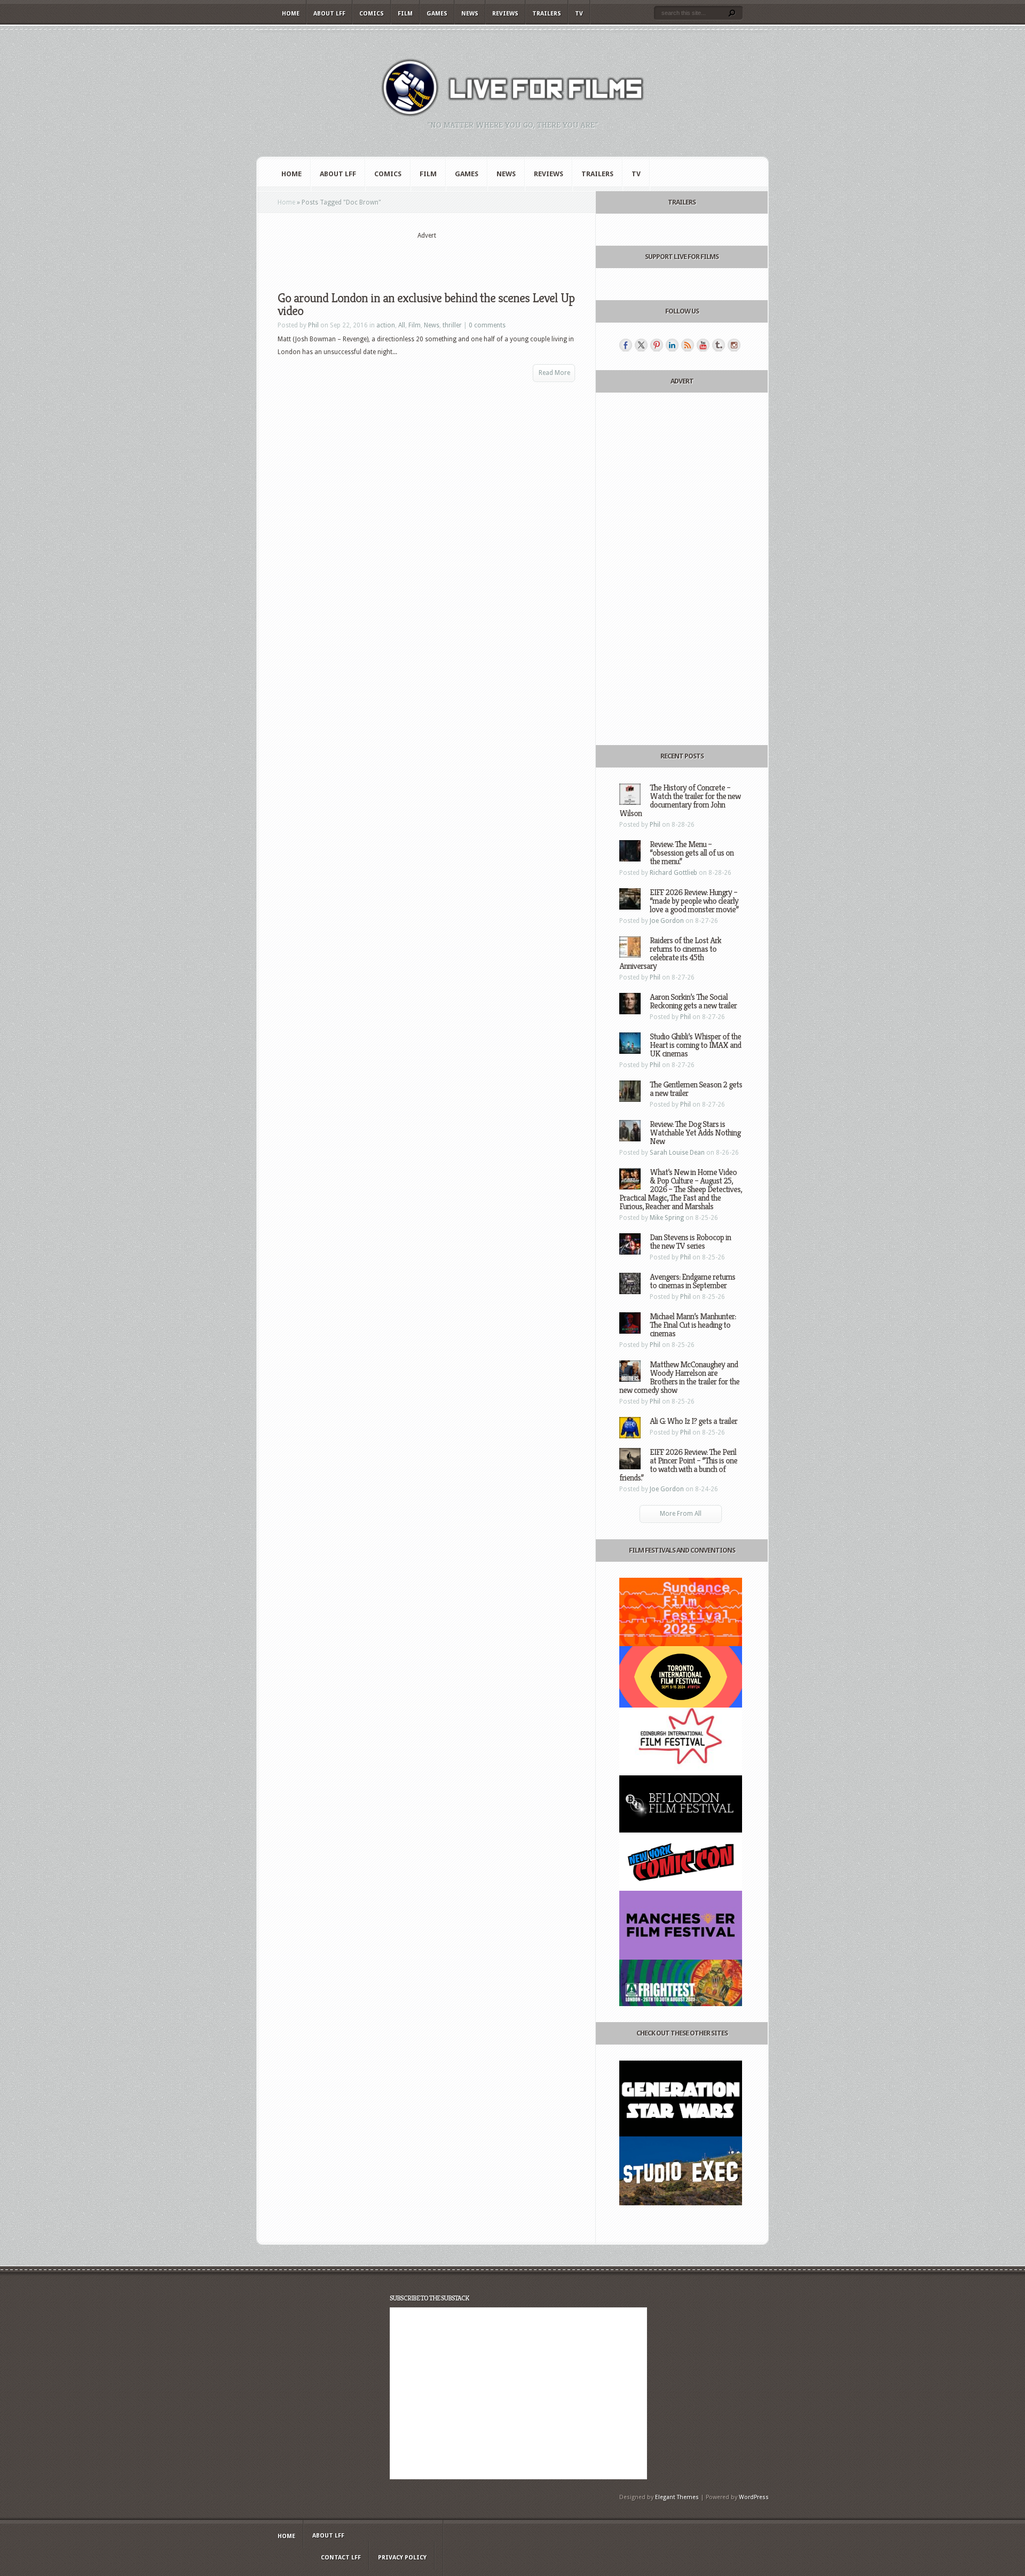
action (386, 325)
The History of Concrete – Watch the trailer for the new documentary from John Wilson (680, 800)
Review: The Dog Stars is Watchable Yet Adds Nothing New (695, 1133)
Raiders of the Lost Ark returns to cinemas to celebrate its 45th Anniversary (670, 953)
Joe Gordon (667, 921)
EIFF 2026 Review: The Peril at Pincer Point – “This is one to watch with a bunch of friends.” (678, 1465)
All (402, 325)
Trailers (547, 14)
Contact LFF (341, 2558)
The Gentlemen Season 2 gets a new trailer (696, 1089)
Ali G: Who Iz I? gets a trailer (693, 1421)
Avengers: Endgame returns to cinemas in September (692, 1281)
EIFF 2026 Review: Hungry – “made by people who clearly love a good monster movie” (694, 901)
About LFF (329, 14)
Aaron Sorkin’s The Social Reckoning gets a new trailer (693, 1001)
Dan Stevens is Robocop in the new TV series (690, 1242)
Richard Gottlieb (673, 873)
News (470, 14)
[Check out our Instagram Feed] (734, 345)
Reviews (505, 14)
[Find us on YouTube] (703, 345)
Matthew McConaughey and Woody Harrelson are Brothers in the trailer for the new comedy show (679, 1377)
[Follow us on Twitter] (641, 345)
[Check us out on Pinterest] (657, 345)
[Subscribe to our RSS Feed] (688, 345)
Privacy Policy (402, 2558)
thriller (452, 325)
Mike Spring (667, 1218)
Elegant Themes (677, 2497)
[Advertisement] (427, 257)
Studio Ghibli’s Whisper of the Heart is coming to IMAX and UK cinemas (695, 1045)
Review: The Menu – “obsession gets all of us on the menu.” (692, 853)
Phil (313, 325)
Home (291, 14)
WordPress (754, 2497)
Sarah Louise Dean (677, 1153)
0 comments (487, 325)
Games (437, 14)
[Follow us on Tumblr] (719, 345)
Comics (372, 14)
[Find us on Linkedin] (672, 345)
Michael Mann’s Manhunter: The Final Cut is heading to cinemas (693, 1325)
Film (405, 14)
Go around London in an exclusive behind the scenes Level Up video (426, 304)
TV (579, 14)
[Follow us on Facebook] (626, 345)
